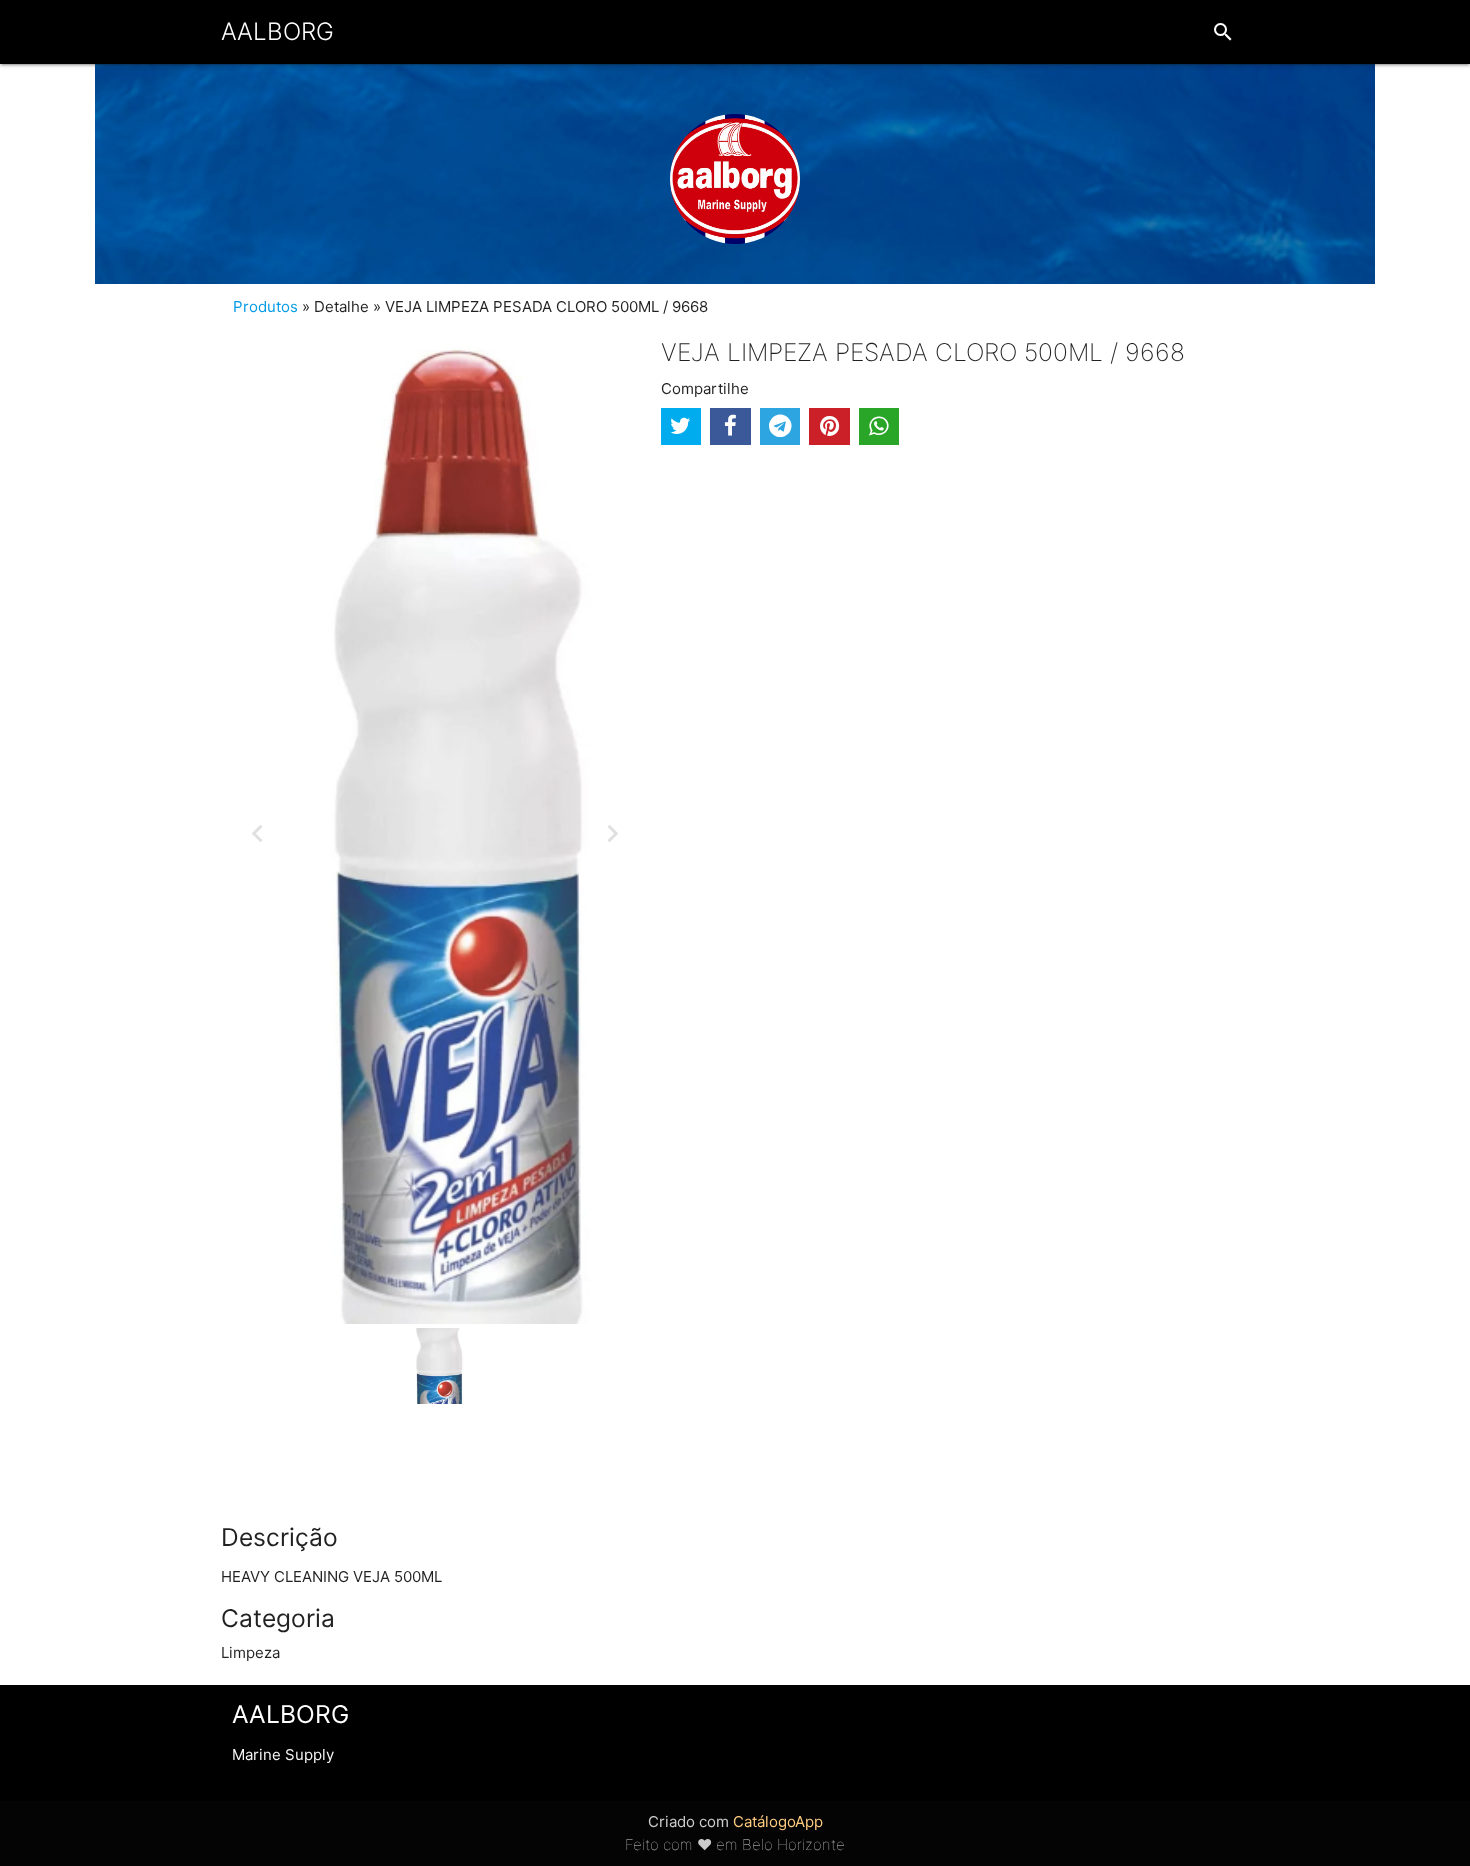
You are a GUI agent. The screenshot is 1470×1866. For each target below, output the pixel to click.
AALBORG (277, 31)
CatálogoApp (778, 1821)
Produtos (265, 306)
